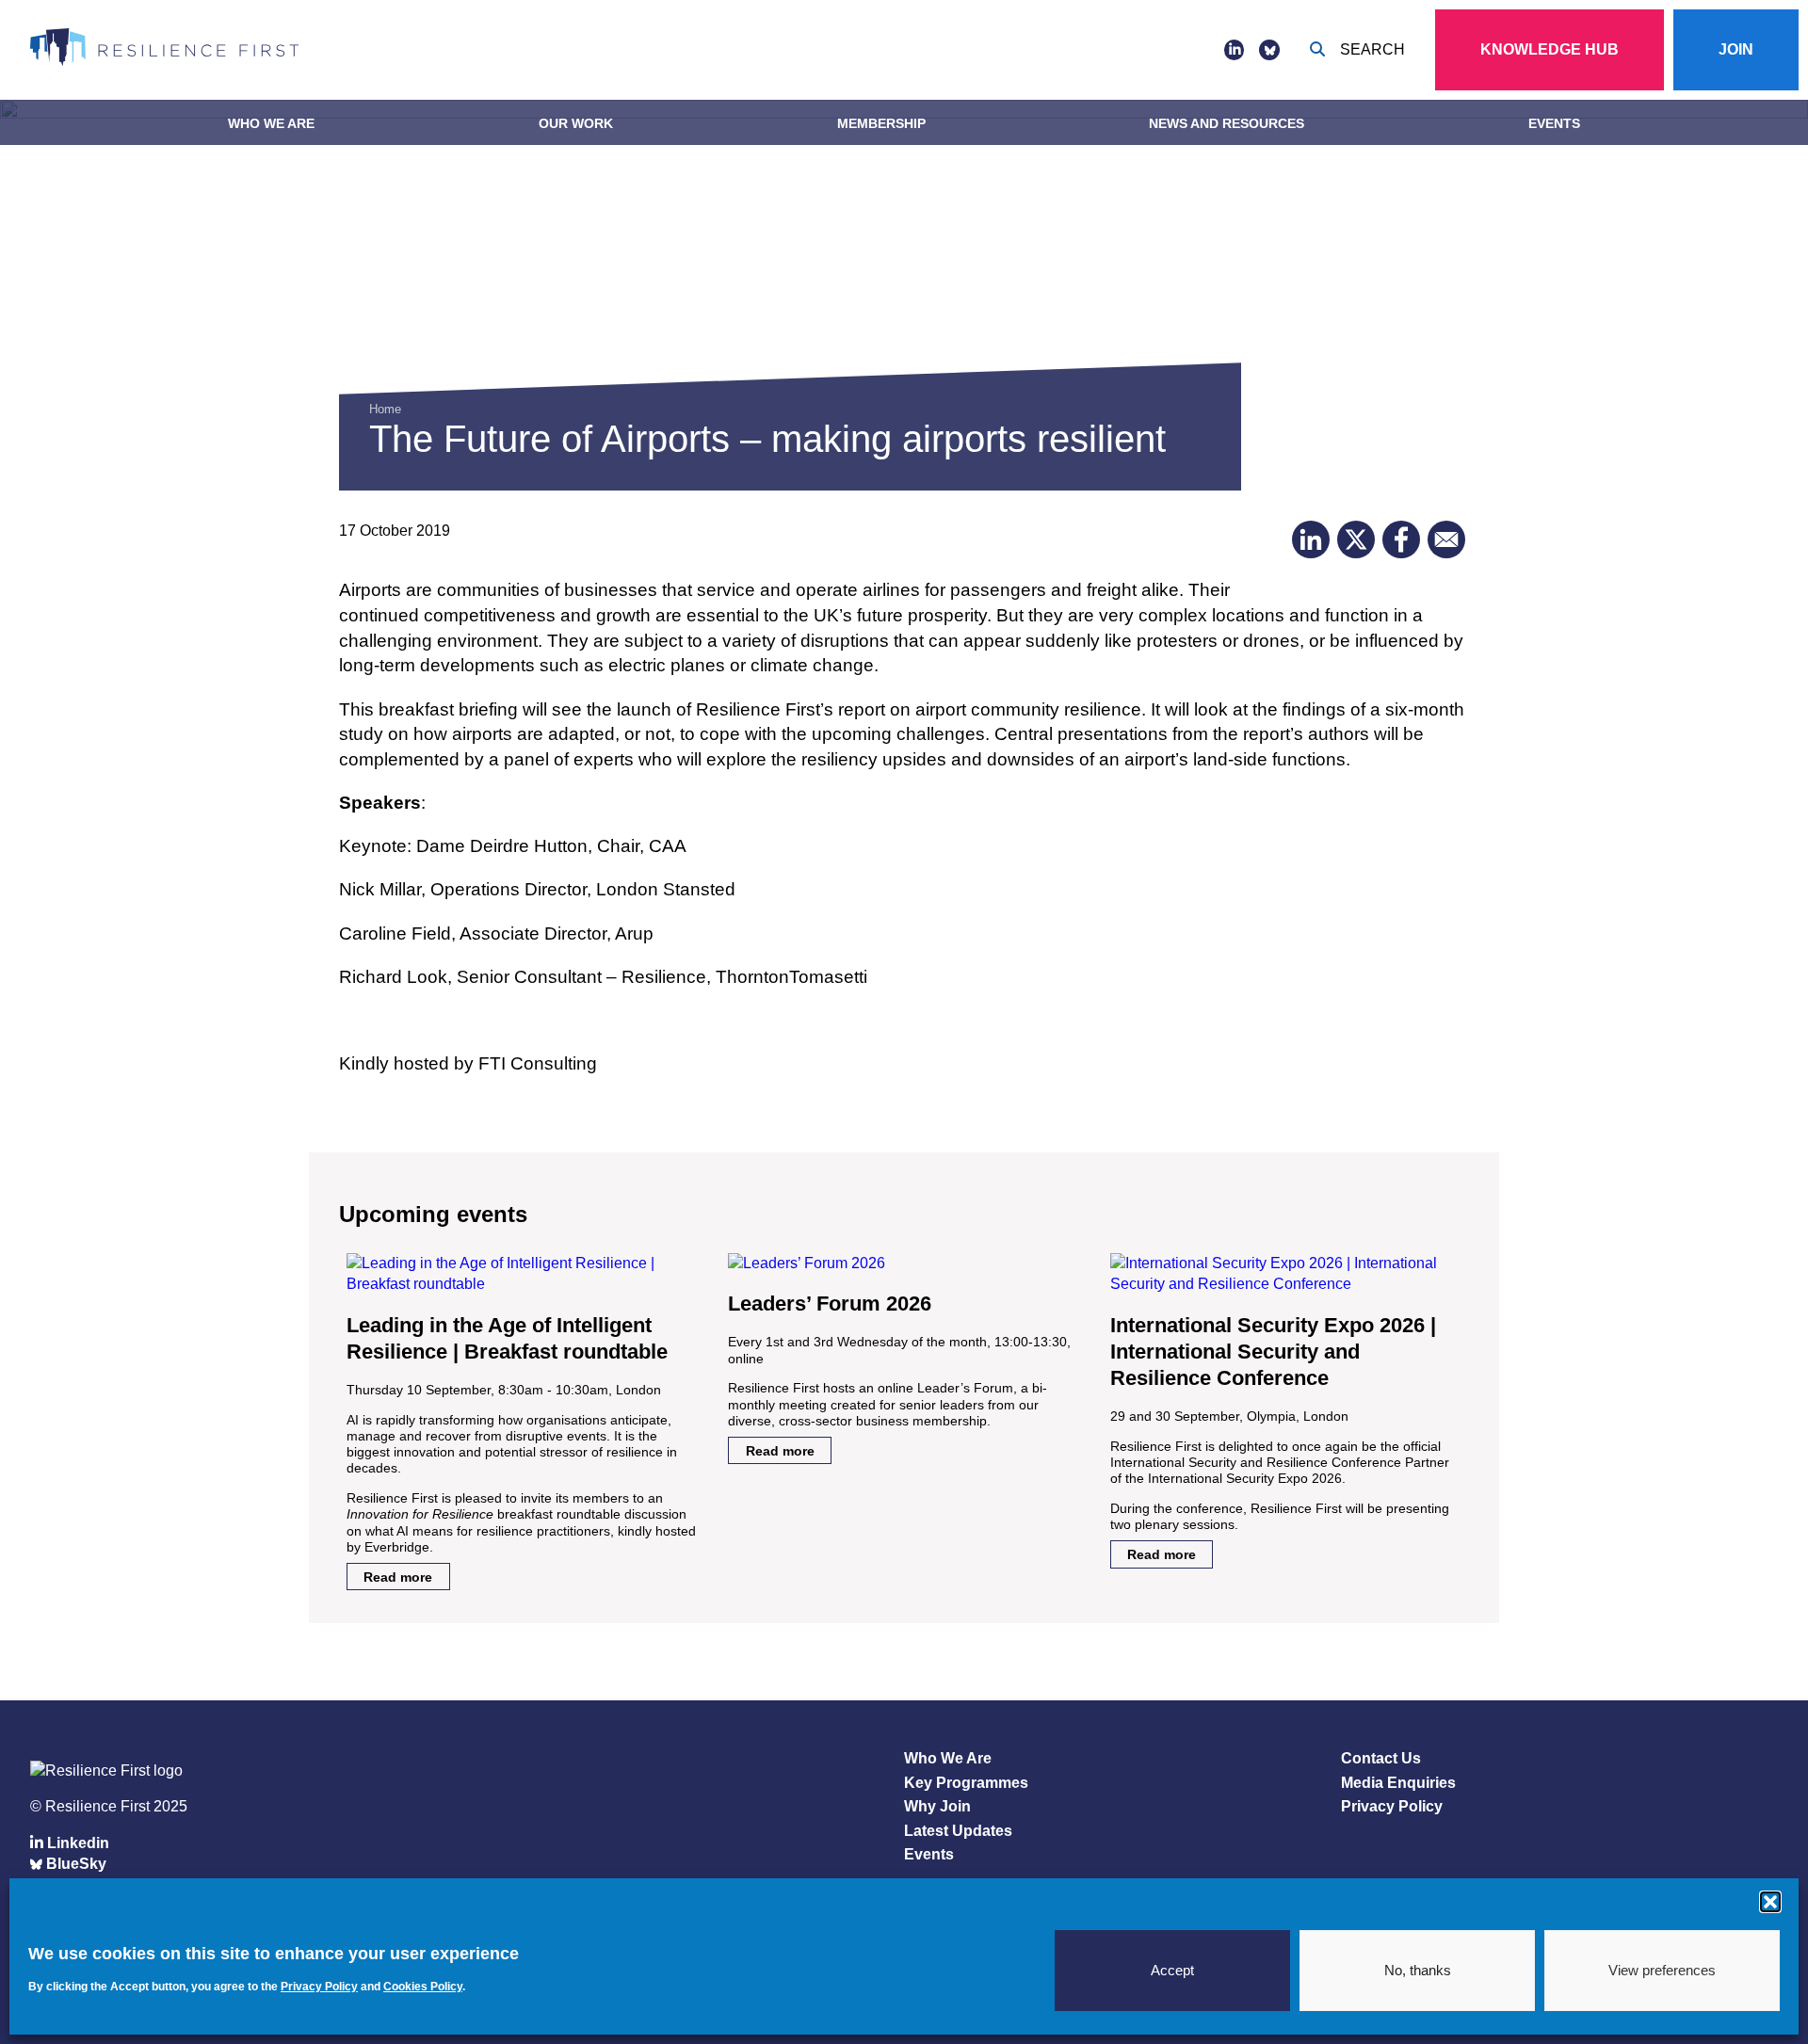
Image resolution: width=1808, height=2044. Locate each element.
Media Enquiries (1398, 1783)
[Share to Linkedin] (1311, 539)
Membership (881, 123)
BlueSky (74, 1864)
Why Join (937, 1806)
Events (1554, 123)
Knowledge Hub (1550, 49)
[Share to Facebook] (1401, 539)
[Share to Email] (1446, 539)
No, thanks (1418, 1970)
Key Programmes (966, 1783)
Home (385, 409)
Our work (576, 123)
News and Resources (1227, 123)
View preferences (1662, 1970)
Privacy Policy (1392, 1806)
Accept (1172, 1970)
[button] (1770, 1902)
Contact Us (1381, 1758)
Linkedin (76, 1843)
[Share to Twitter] (1356, 539)
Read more (398, 1577)
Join (1736, 49)
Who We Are (271, 123)
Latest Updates (958, 1831)
